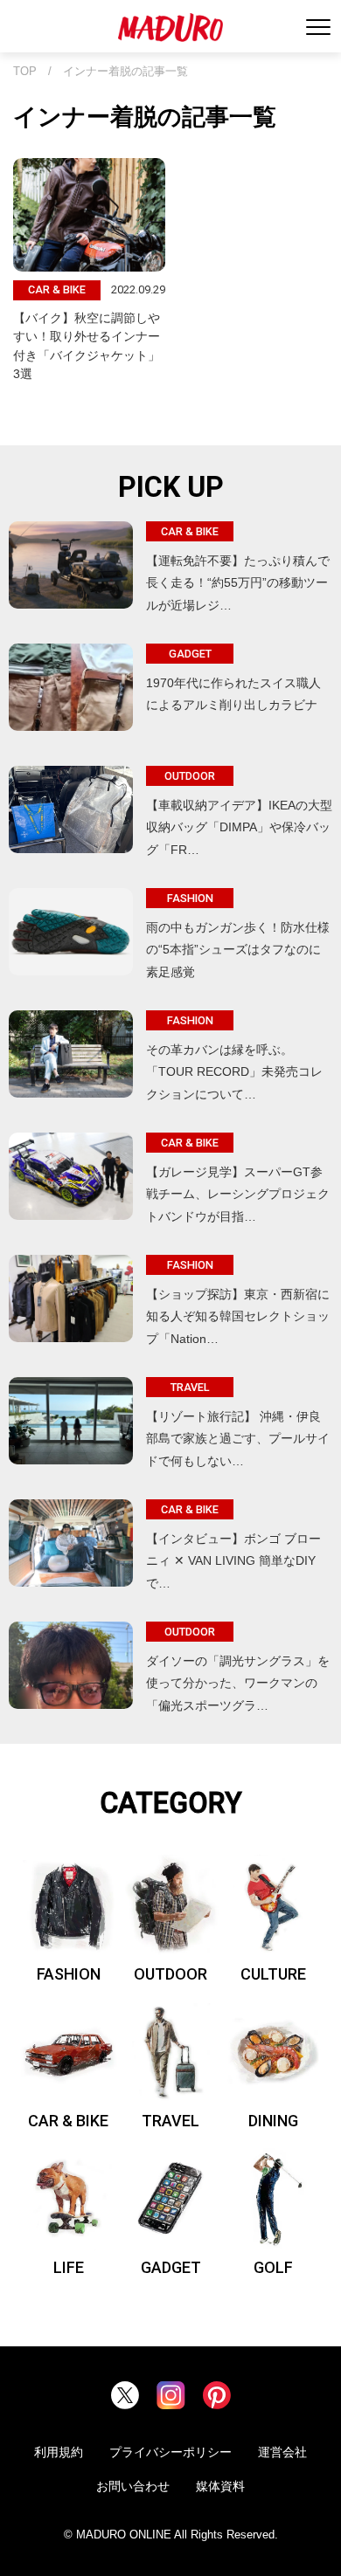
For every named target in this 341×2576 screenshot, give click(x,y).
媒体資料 (220, 2486)
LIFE (69, 2267)
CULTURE (273, 1974)
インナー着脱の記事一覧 (125, 72)
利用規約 (59, 2452)
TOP (25, 72)
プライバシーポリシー (170, 2452)
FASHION (69, 1974)
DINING (273, 2121)
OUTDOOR (170, 1974)
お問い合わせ (133, 2486)
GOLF (273, 2267)
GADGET (171, 2267)
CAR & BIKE (68, 2121)
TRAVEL (170, 2121)
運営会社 (282, 2452)
